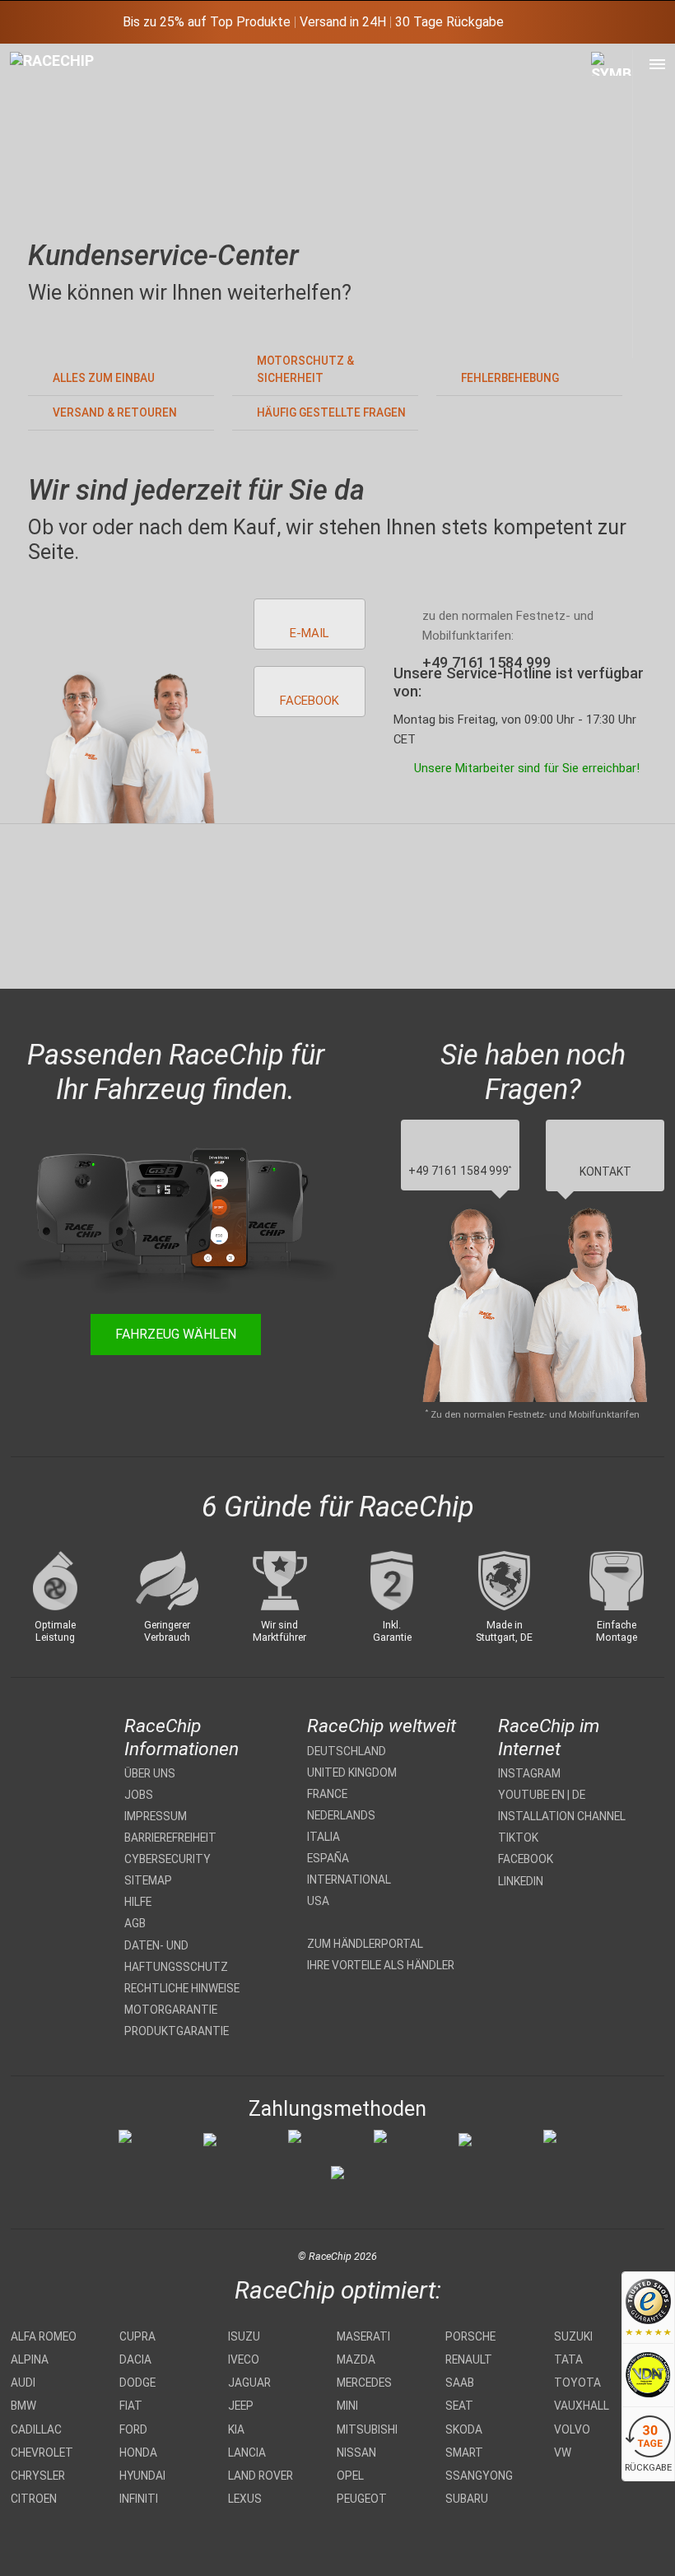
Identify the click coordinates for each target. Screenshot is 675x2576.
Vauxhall (582, 2406)
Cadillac (36, 2429)
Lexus (245, 2499)
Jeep (241, 2406)
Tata (568, 2359)
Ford (133, 2429)
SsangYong (479, 2476)
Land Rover (261, 2476)
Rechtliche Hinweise (182, 1988)
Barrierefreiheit (170, 1838)
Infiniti (139, 2499)
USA (318, 1901)
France (327, 1794)
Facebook (526, 1859)
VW (563, 2453)
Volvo (572, 2429)
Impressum (156, 1816)
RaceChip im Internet (549, 1737)
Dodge (137, 2383)
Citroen (34, 2499)
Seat (459, 2406)
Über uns (150, 1773)
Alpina (30, 2359)
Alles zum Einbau (104, 378)
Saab (460, 2383)
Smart (464, 2453)
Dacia (135, 2359)
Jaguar (249, 2383)
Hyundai (142, 2476)
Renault (469, 2359)
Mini (347, 2406)
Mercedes (364, 2383)
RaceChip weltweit (382, 1726)
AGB (135, 1923)
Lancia (247, 2453)
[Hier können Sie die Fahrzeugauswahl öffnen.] (612, 204)
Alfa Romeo (44, 2336)
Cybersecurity (168, 1859)
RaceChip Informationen (182, 1737)
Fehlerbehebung (510, 378)
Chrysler (38, 2476)
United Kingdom (352, 1772)
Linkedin (521, 1881)
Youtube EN (531, 1795)
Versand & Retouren (115, 412)
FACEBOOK (310, 701)
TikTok (518, 1838)
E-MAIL (309, 633)
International (349, 1880)
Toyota (577, 2383)
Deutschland (347, 1751)
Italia (324, 1837)
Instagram (529, 1773)
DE (579, 1795)
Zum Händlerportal (365, 1944)
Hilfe (138, 1902)
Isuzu (244, 2336)
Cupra (137, 2336)
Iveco (244, 2359)
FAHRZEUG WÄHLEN (176, 1334)
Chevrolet (42, 2453)
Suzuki (573, 2336)
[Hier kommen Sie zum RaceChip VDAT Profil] (648, 2376)
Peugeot (362, 2499)
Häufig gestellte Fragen (331, 412)
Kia (236, 2429)
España (328, 1858)
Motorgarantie (171, 2010)
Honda (138, 2453)
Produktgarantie (177, 2031)
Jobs (139, 1795)
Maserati (363, 2336)
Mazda (356, 2359)
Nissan (356, 2453)
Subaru (467, 2499)
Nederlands (341, 1815)
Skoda (464, 2429)
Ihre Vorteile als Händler (381, 1965)
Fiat (131, 2406)
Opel (350, 2476)
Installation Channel (562, 1816)
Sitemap (148, 1880)
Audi (23, 2383)
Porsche (470, 2336)
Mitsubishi (367, 2429)
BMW (23, 2406)
